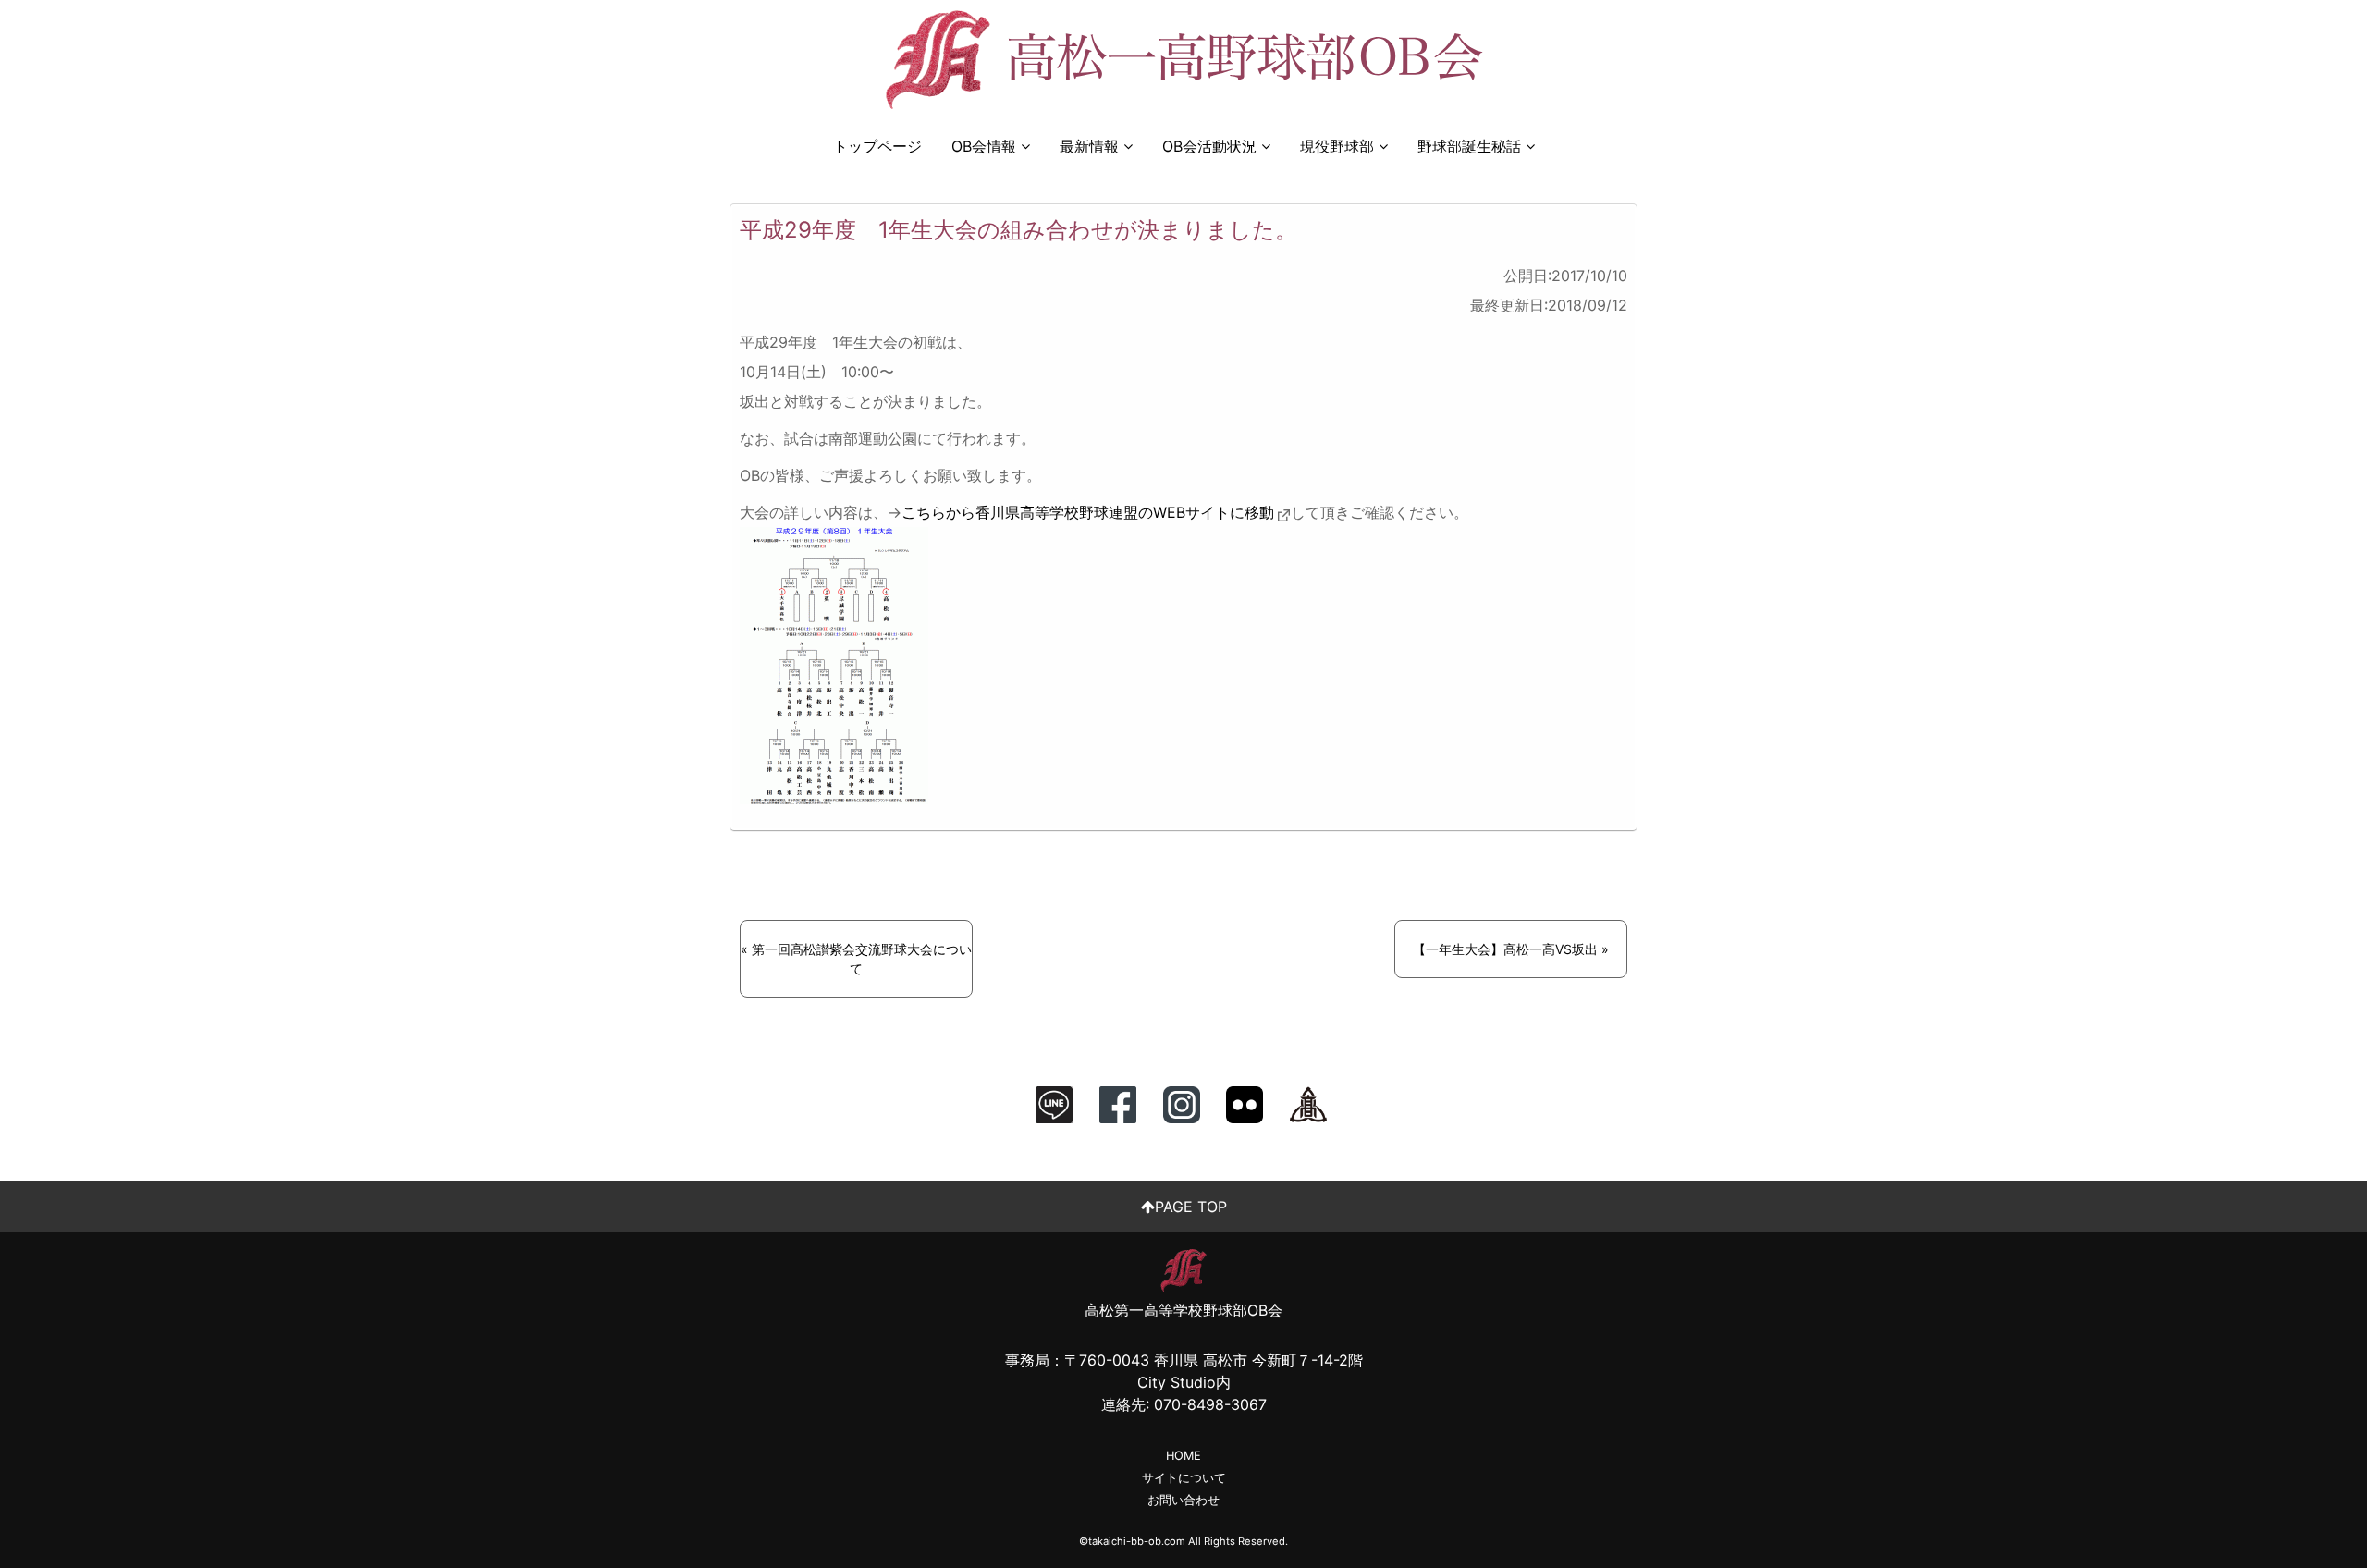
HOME (1183, 1456)
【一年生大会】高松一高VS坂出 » (1511, 949)
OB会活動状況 (1209, 146)
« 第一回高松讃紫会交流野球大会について (856, 959)
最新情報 (1089, 146)
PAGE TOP (1191, 1207)
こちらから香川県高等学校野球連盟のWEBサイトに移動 (1088, 512)
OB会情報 (984, 146)
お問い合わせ (1183, 1500)
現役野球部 (1337, 146)
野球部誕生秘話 (1469, 146)
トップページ (877, 146)
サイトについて (1184, 1478)
